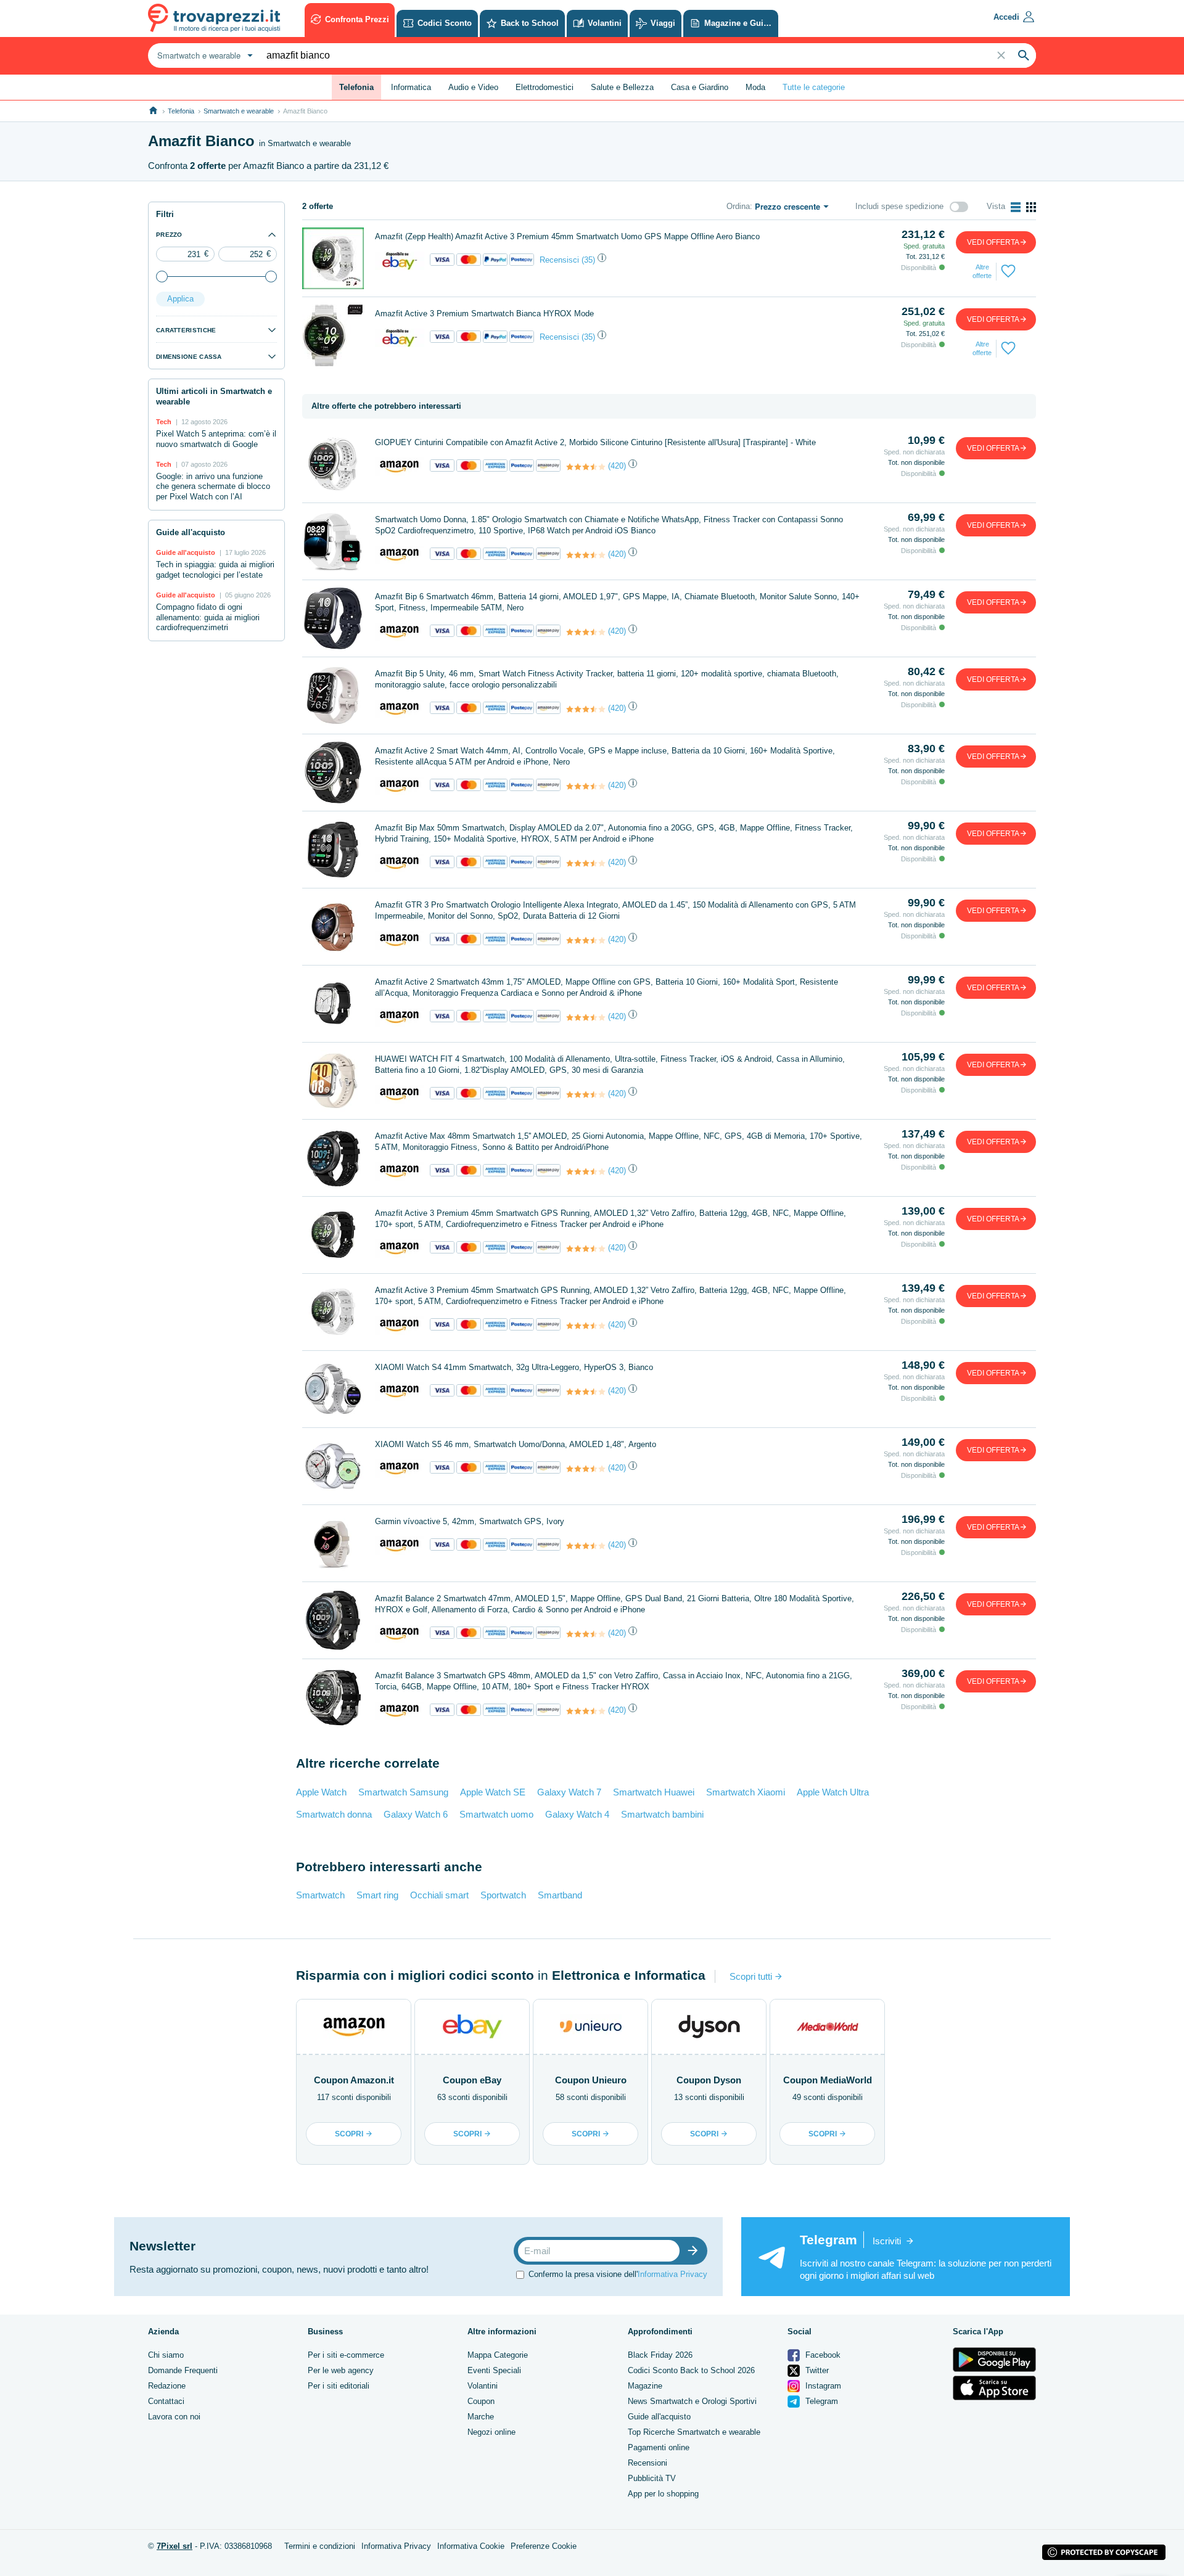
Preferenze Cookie (544, 2546)
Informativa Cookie (471, 2546)
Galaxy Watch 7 (569, 1792)
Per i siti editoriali (339, 2386)
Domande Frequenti (183, 2370)
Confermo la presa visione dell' (618, 2274)
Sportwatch (503, 1895)
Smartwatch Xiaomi (746, 1792)
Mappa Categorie (498, 2355)
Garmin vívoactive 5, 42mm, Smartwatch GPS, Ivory (470, 1521)
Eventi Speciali (494, 2370)
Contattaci (166, 2401)
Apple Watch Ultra (833, 1792)
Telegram (820, 2401)
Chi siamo (166, 2355)
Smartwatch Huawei (654, 1792)
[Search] (1024, 55)
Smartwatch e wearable (239, 111)
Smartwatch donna (334, 1814)
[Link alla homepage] (153, 111)
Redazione (167, 2386)
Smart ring (377, 1895)
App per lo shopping (663, 2494)
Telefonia (181, 111)
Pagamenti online (659, 2447)
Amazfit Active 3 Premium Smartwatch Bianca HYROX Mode (484, 314)
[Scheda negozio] (400, 260)
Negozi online (491, 2432)
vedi (993, 242)
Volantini (483, 2386)
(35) (588, 260)
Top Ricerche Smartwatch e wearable (694, 2432)
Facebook (822, 2355)
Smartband (560, 1895)
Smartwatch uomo (496, 1814)
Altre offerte (982, 271)
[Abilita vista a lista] (1016, 207)
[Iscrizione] (696, 2251)
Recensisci (559, 260)
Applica (180, 299)
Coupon (481, 2401)
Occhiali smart (439, 1895)
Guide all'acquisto (659, 2417)
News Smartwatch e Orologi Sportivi (692, 2401)
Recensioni (647, 2463)
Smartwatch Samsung (403, 1792)
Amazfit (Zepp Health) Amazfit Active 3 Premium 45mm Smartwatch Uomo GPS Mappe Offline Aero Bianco (567, 236)
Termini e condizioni (320, 2546)
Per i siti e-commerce (346, 2355)
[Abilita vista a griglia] (1031, 207)
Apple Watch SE (493, 1792)
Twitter (816, 2370)
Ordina (738, 206)
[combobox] (203, 55)
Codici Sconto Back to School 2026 (691, 2370)
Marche (481, 2417)
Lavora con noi (174, 2417)
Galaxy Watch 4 (577, 1814)
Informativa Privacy (672, 2274)
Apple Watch (321, 1792)
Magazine (645, 2386)
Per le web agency (341, 2370)
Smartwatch (320, 1895)
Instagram (822, 2386)
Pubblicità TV (652, 2478)
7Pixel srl (175, 2546)
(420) (617, 466)
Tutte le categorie (814, 87)
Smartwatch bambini (662, 1814)
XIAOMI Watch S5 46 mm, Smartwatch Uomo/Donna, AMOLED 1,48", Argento (516, 1444)
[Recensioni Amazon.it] (586, 467)
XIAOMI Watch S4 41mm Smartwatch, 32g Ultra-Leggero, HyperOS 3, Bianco (514, 1367)
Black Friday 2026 (660, 2355)
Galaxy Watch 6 (416, 1814)
